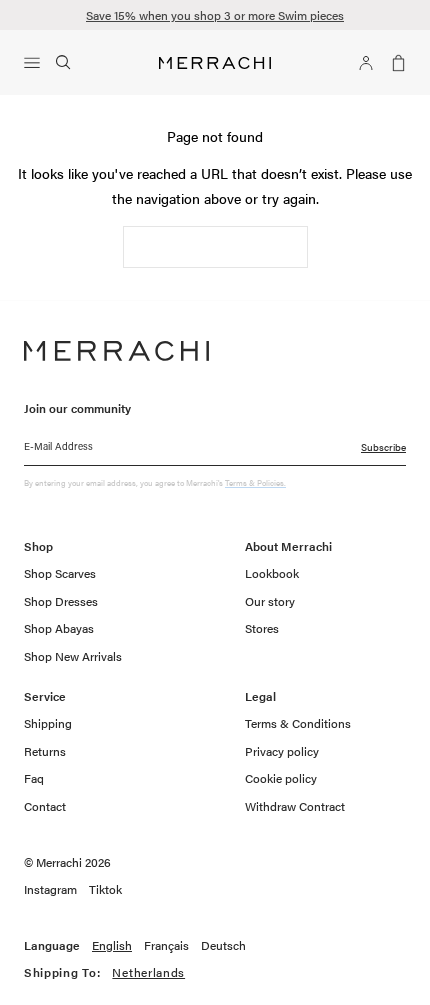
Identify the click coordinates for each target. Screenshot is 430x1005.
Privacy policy (282, 751)
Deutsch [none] (223, 946)
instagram (50, 890)
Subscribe (383, 447)
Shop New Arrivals (73, 656)
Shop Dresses (61, 601)
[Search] (64, 63)
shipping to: (123, 973)
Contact (45, 806)
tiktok (105, 890)
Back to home (215, 247)
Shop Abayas (59, 628)
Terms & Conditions (298, 723)
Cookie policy (281, 778)
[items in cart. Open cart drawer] (394, 63)
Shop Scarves (60, 573)
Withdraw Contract (295, 806)
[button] (36, 63)
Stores (262, 628)
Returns (45, 751)
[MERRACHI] (215, 63)
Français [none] (166, 946)
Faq (34, 778)
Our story (270, 601)
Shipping (48, 723)
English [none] (112, 946)
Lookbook (272, 573)
